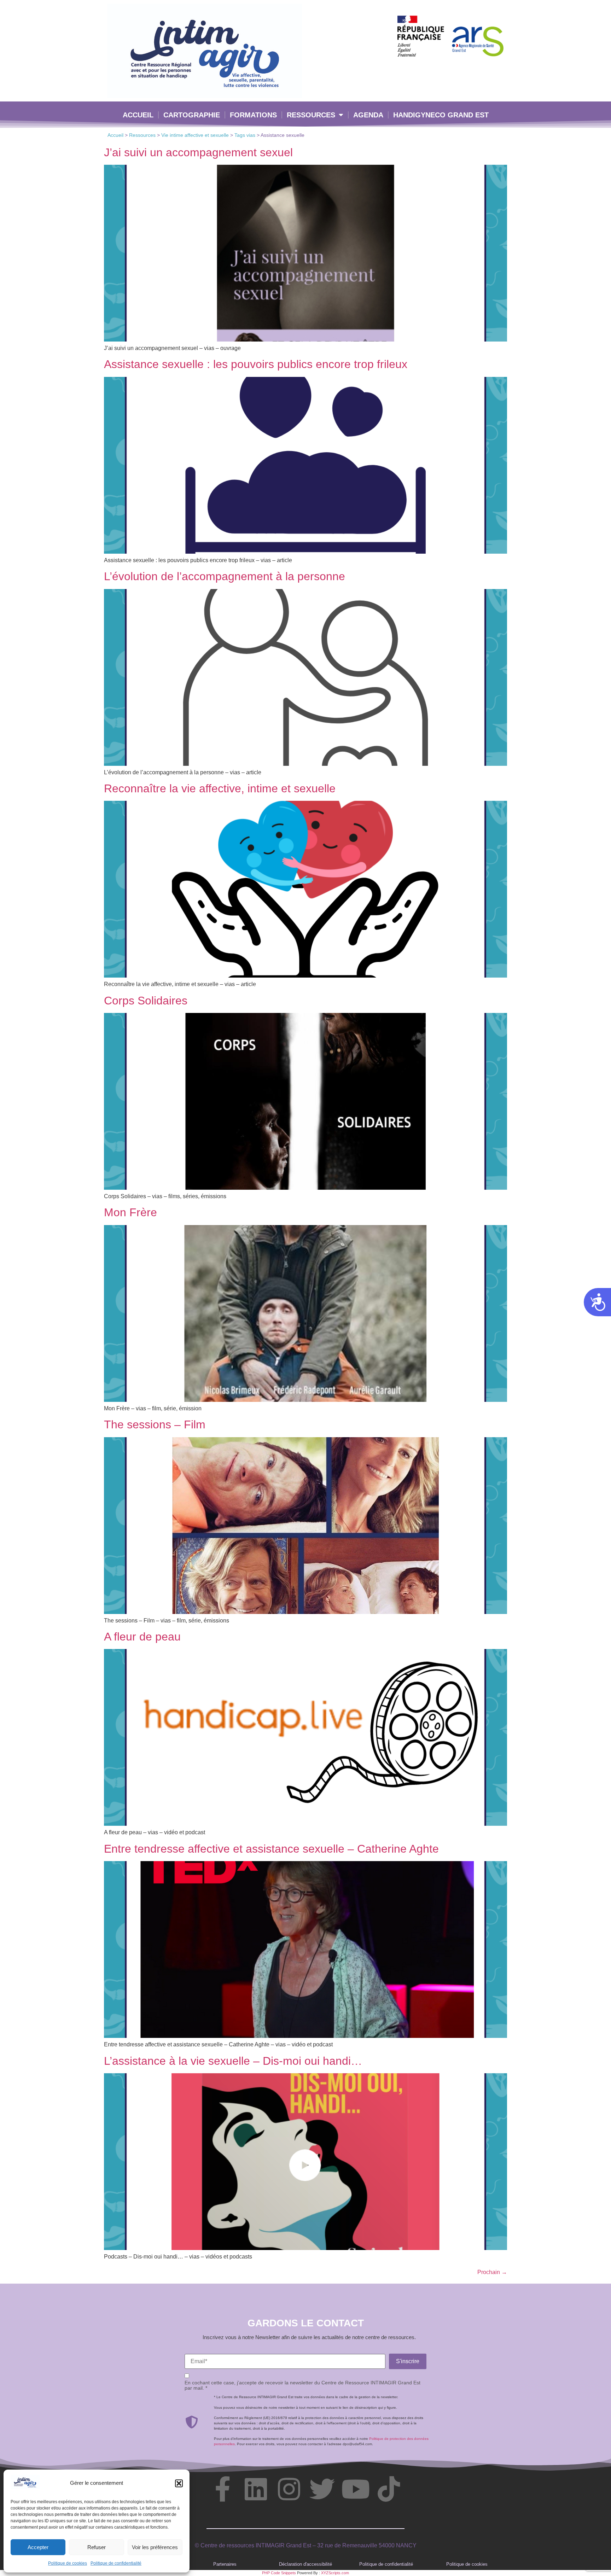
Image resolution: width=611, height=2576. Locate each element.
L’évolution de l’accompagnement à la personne (225, 576)
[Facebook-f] (222, 2489)
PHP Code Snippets (279, 2573)
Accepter (38, 2547)
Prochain (492, 2272)
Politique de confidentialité (116, 2563)
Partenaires (225, 2564)
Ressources (311, 115)
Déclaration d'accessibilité (305, 2564)
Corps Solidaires (146, 1001)
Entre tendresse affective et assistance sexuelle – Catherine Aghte (271, 1849)
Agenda (368, 115)
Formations (253, 115)
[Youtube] (355, 2489)
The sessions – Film (155, 1424)
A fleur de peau (142, 1637)
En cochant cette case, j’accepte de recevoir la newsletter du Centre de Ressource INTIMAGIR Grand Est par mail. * (302, 2385)
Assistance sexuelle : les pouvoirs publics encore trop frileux (256, 364)
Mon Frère (130, 1212)
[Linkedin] (256, 2489)
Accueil (138, 115)
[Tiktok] (389, 2489)
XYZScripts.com (335, 2573)
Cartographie (192, 115)
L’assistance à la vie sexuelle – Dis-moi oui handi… (233, 2061)
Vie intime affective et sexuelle (195, 135)
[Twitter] (322, 2489)
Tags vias (245, 135)
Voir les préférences (155, 2547)
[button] (179, 2483)
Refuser (97, 2547)
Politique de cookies (68, 2563)
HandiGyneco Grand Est (441, 115)
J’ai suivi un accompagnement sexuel (198, 152)
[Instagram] (289, 2489)
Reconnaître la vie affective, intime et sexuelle (220, 788)
